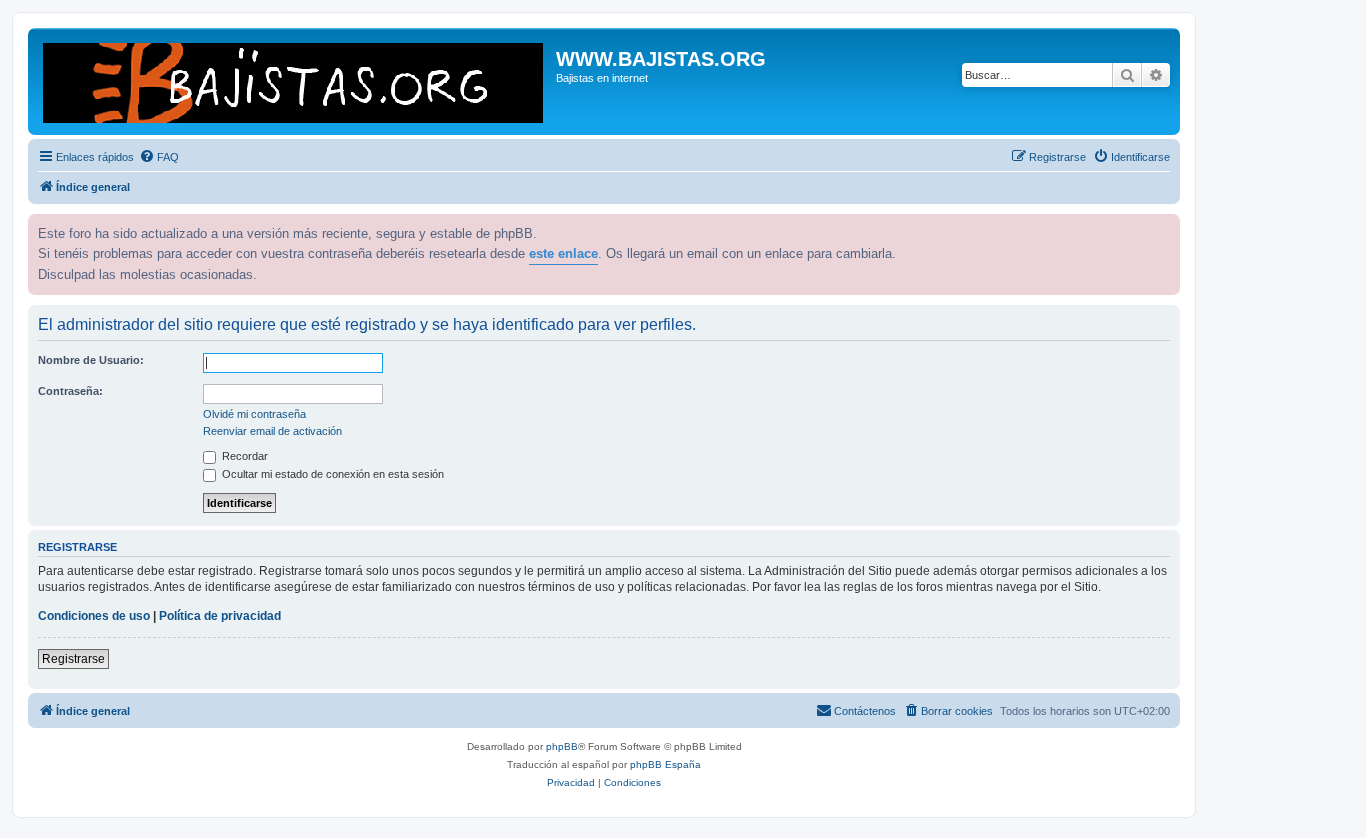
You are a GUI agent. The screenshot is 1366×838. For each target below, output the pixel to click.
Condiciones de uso (94, 616)
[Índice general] (294, 81)
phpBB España (665, 764)
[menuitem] (159, 157)
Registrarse (73, 659)
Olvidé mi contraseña (254, 414)
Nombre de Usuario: (91, 360)
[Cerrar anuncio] (1163, 227)
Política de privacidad (220, 616)
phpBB (562, 746)
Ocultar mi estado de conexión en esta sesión (331, 474)
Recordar (243, 456)
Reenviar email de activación (272, 431)
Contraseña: (70, 391)
